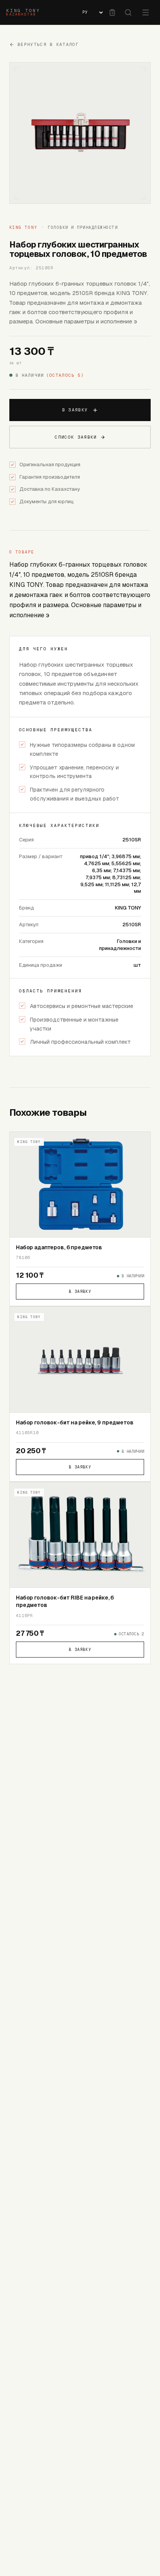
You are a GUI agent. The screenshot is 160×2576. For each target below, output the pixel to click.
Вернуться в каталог (48, 44)
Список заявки (76, 437)
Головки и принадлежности (83, 227)
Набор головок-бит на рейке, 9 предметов (75, 1422)
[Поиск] (128, 12)
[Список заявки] (112, 12)
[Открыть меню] (146, 12)
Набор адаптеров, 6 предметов (59, 1247)
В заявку (75, 410)
